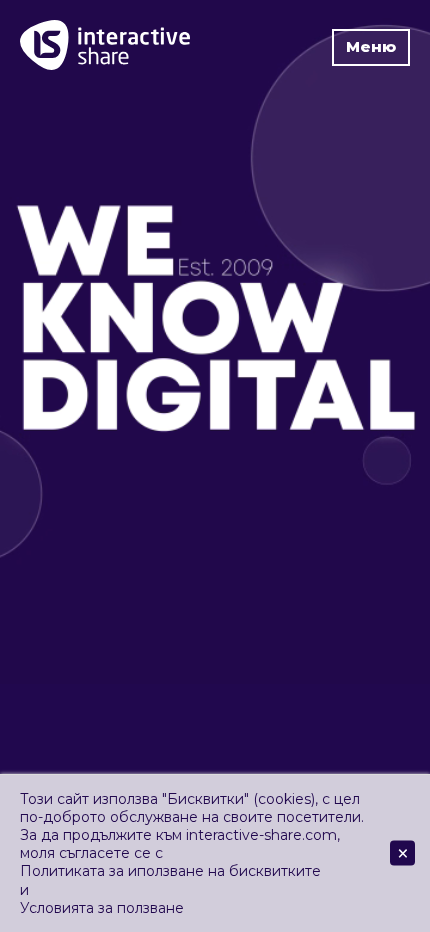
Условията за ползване (102, 908)
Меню (371, 46)
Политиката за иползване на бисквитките (170, 871)
